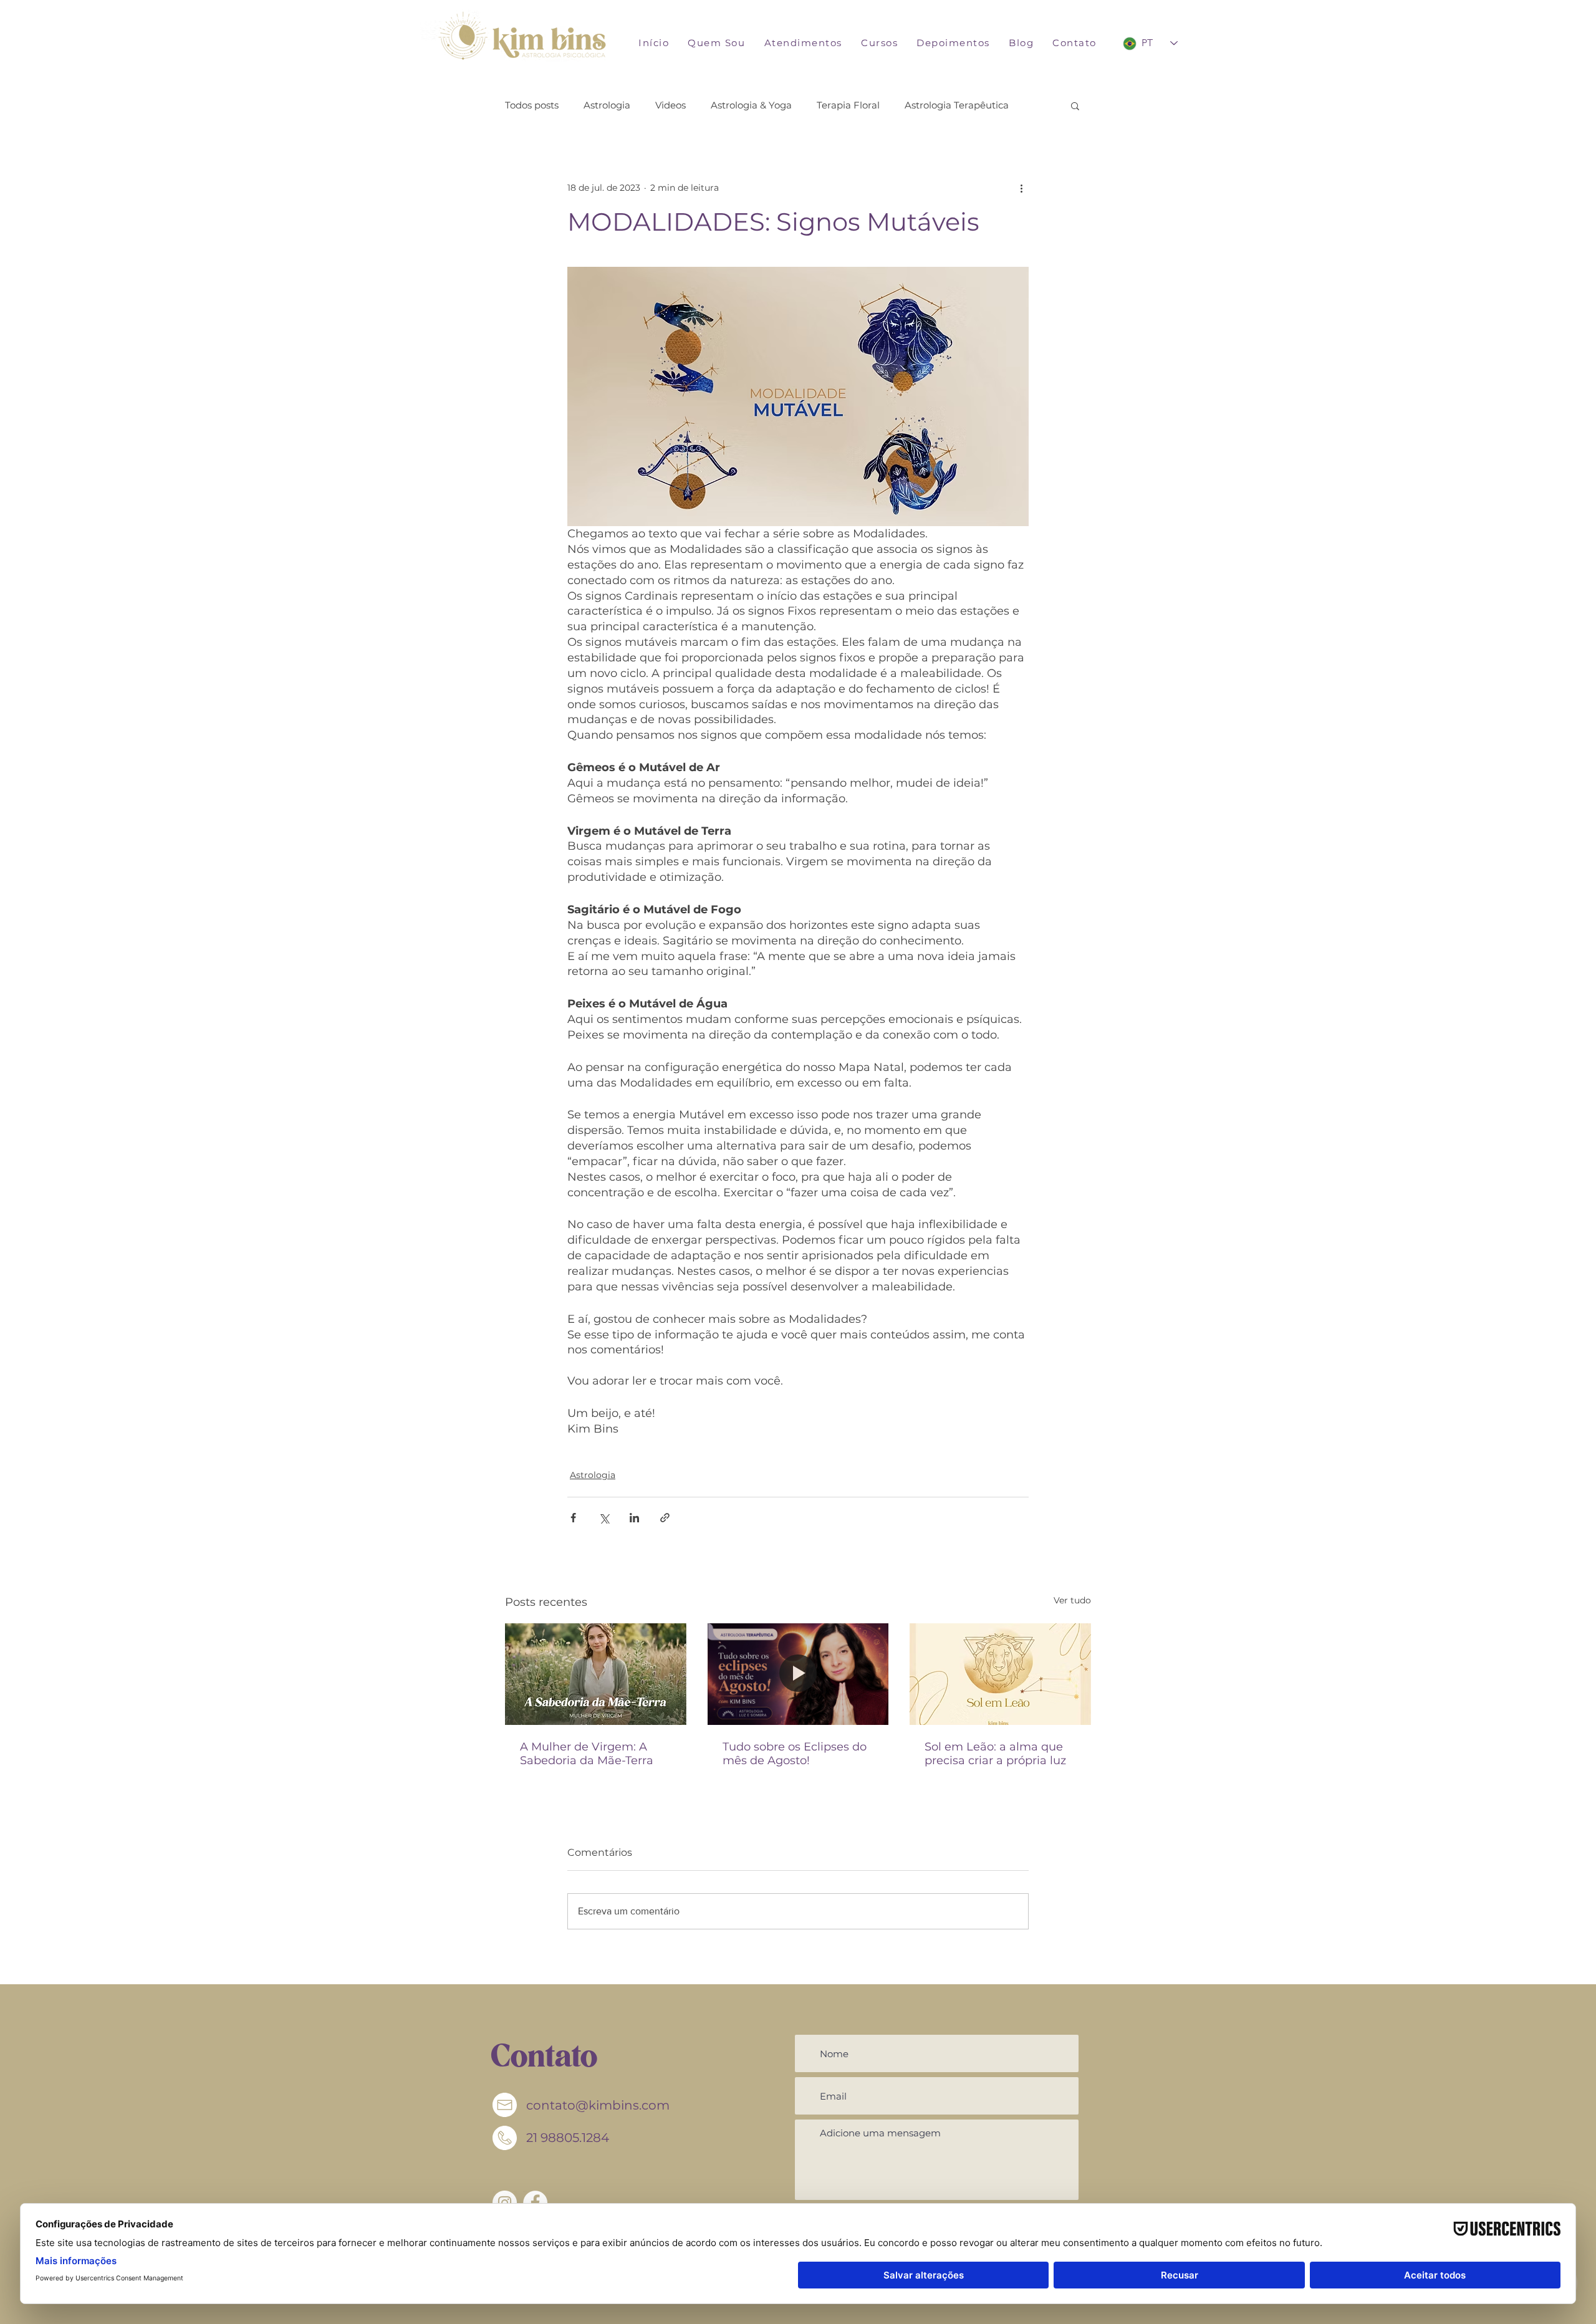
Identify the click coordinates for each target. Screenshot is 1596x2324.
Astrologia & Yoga (751, 105)
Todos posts (532, 105)
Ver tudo (1072, 1600)
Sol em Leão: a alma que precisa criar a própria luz (995, 1754)
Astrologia (607, 105)
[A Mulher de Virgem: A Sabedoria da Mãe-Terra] (596, 1674)
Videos (671, 105)
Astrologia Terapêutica (957, 105)
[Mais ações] (1021, 188)
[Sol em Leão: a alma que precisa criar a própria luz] (1000, 1674)
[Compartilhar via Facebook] (573, 1518)
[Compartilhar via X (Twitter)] (604, 1518)
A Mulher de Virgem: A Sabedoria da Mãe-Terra (587, 1754)
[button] (803, 43)
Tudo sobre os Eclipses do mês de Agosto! (795, 1754)
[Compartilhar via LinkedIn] (634, 1518)
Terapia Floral (848, 105)
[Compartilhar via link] (665, 1518)
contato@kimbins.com (598, 2105)
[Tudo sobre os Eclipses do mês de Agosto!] (798, 1674)
